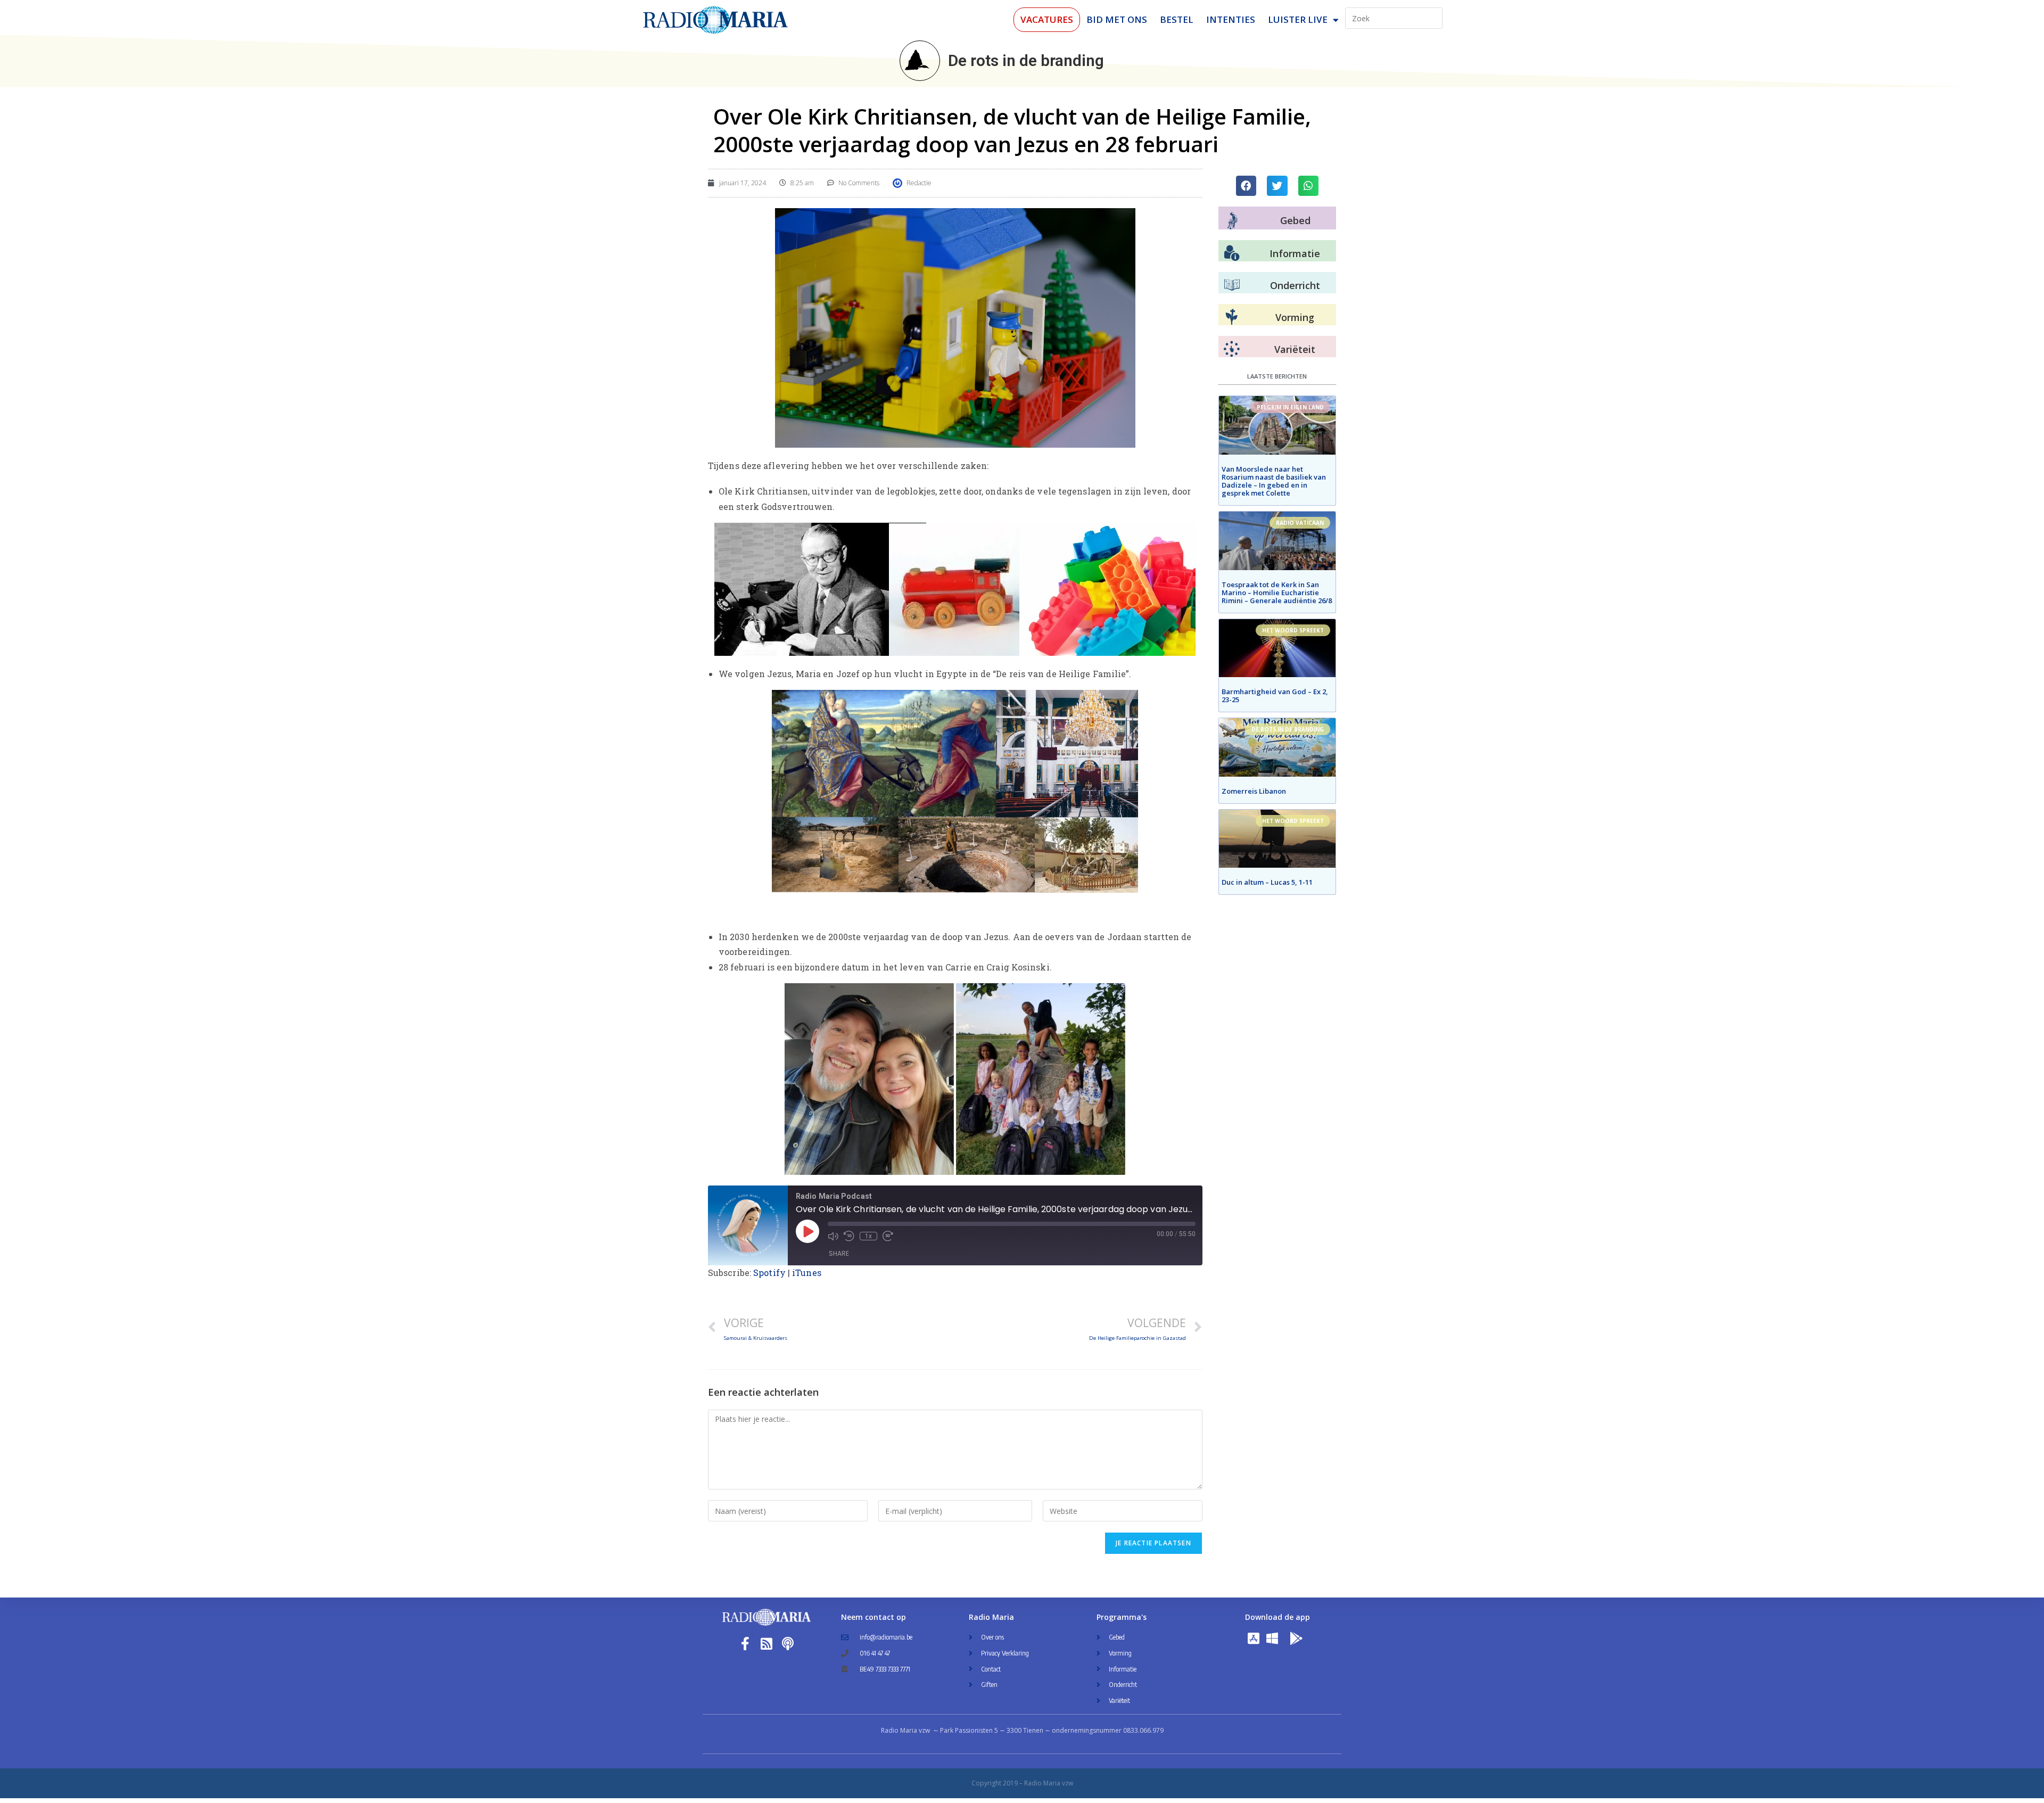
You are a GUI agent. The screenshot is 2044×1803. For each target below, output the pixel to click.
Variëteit (1295, 349)
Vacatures (1047, 19)
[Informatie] (1232, 253)
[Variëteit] (1232, 349)
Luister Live (1298, 19)
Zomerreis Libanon (1254, 791)
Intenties (1231, 19)
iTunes (807, 1273)
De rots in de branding (1026, 60)
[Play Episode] (807, 1231)
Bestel (1177, 19)
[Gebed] (1233, 221)
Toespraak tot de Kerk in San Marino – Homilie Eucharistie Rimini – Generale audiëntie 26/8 (1277, 592)
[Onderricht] (1232, 285)
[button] (1246, 186)
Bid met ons (1117, 19)
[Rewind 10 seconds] (849, 1236)
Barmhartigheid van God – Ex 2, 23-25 (1275, 695)
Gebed (1295, 220)
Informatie (1295, 253)
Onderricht (1295, 285)
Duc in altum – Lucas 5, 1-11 (1267, 882)
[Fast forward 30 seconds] (888, 1236)
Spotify (769, 1273)
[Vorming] (1232, 317)
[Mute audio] (833, 1236)
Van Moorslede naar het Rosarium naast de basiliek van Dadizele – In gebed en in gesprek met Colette (1274, 481)
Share (839, 1253)
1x (868, 1236)
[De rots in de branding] (920, 61)
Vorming (1295, 317)
